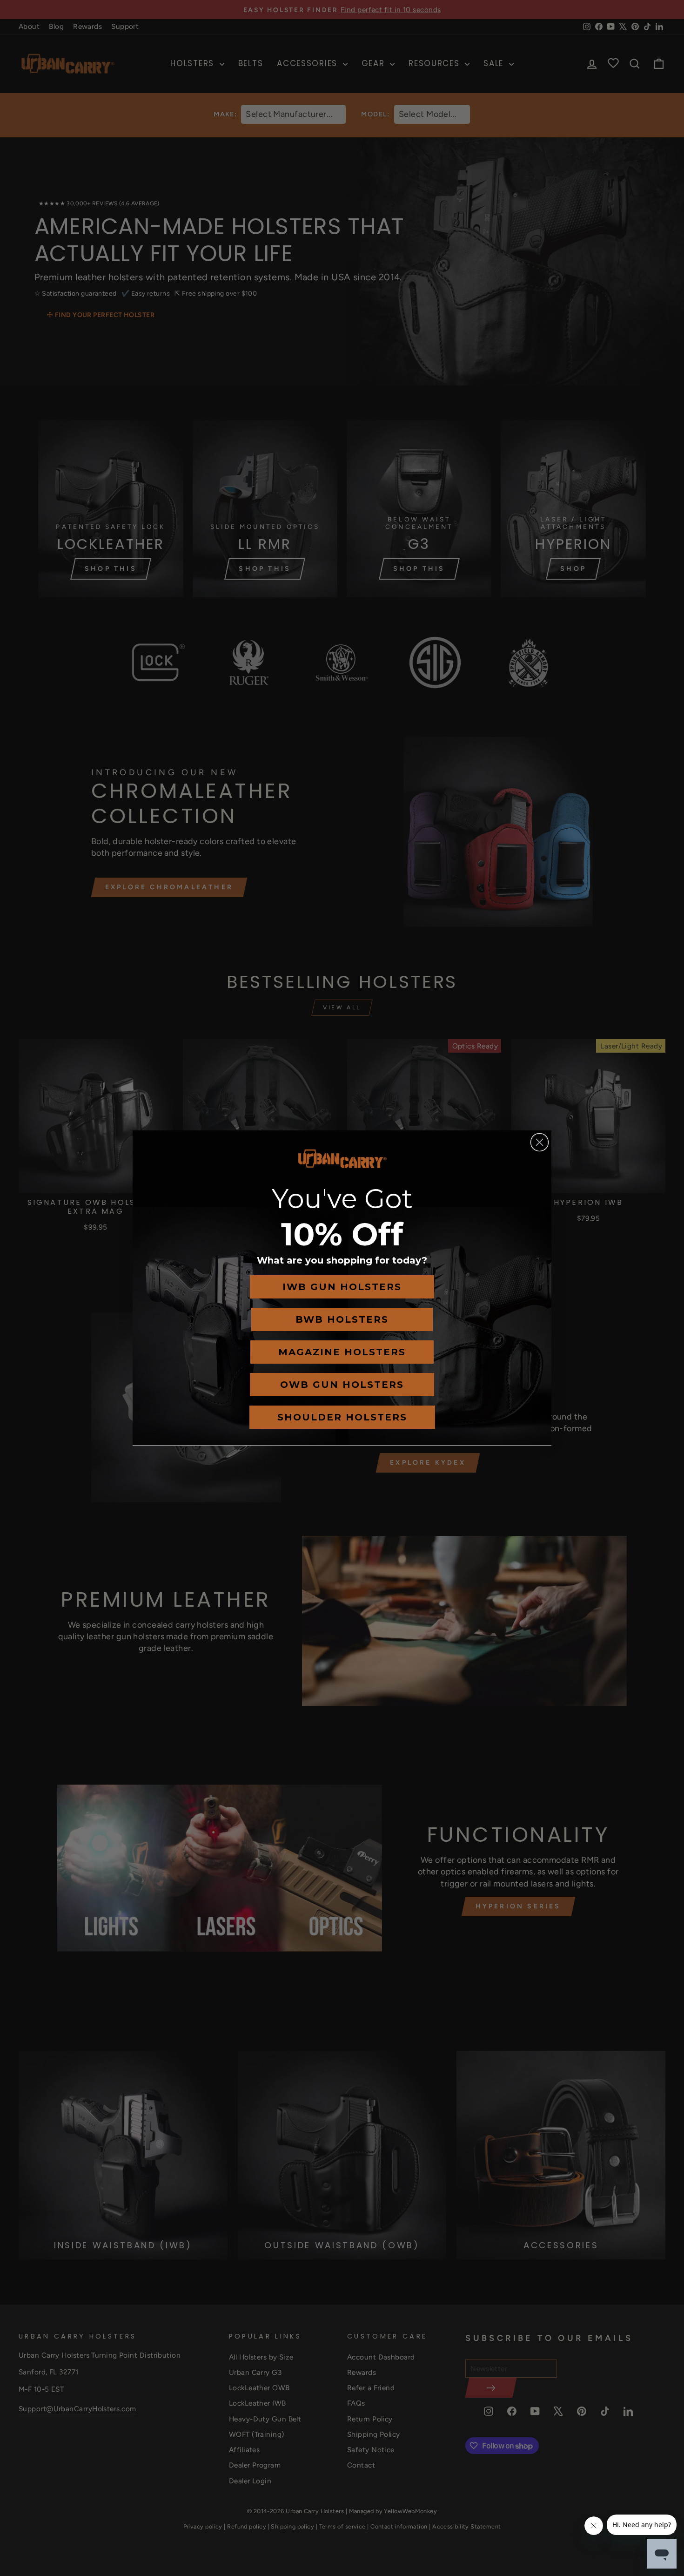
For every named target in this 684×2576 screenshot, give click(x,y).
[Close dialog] (540, 1142)
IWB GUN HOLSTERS (342, 1287)
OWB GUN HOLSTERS (342, 1385)
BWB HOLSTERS (342, 1319)
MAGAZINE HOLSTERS (342, 1352)
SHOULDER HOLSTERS (342, 1417)
